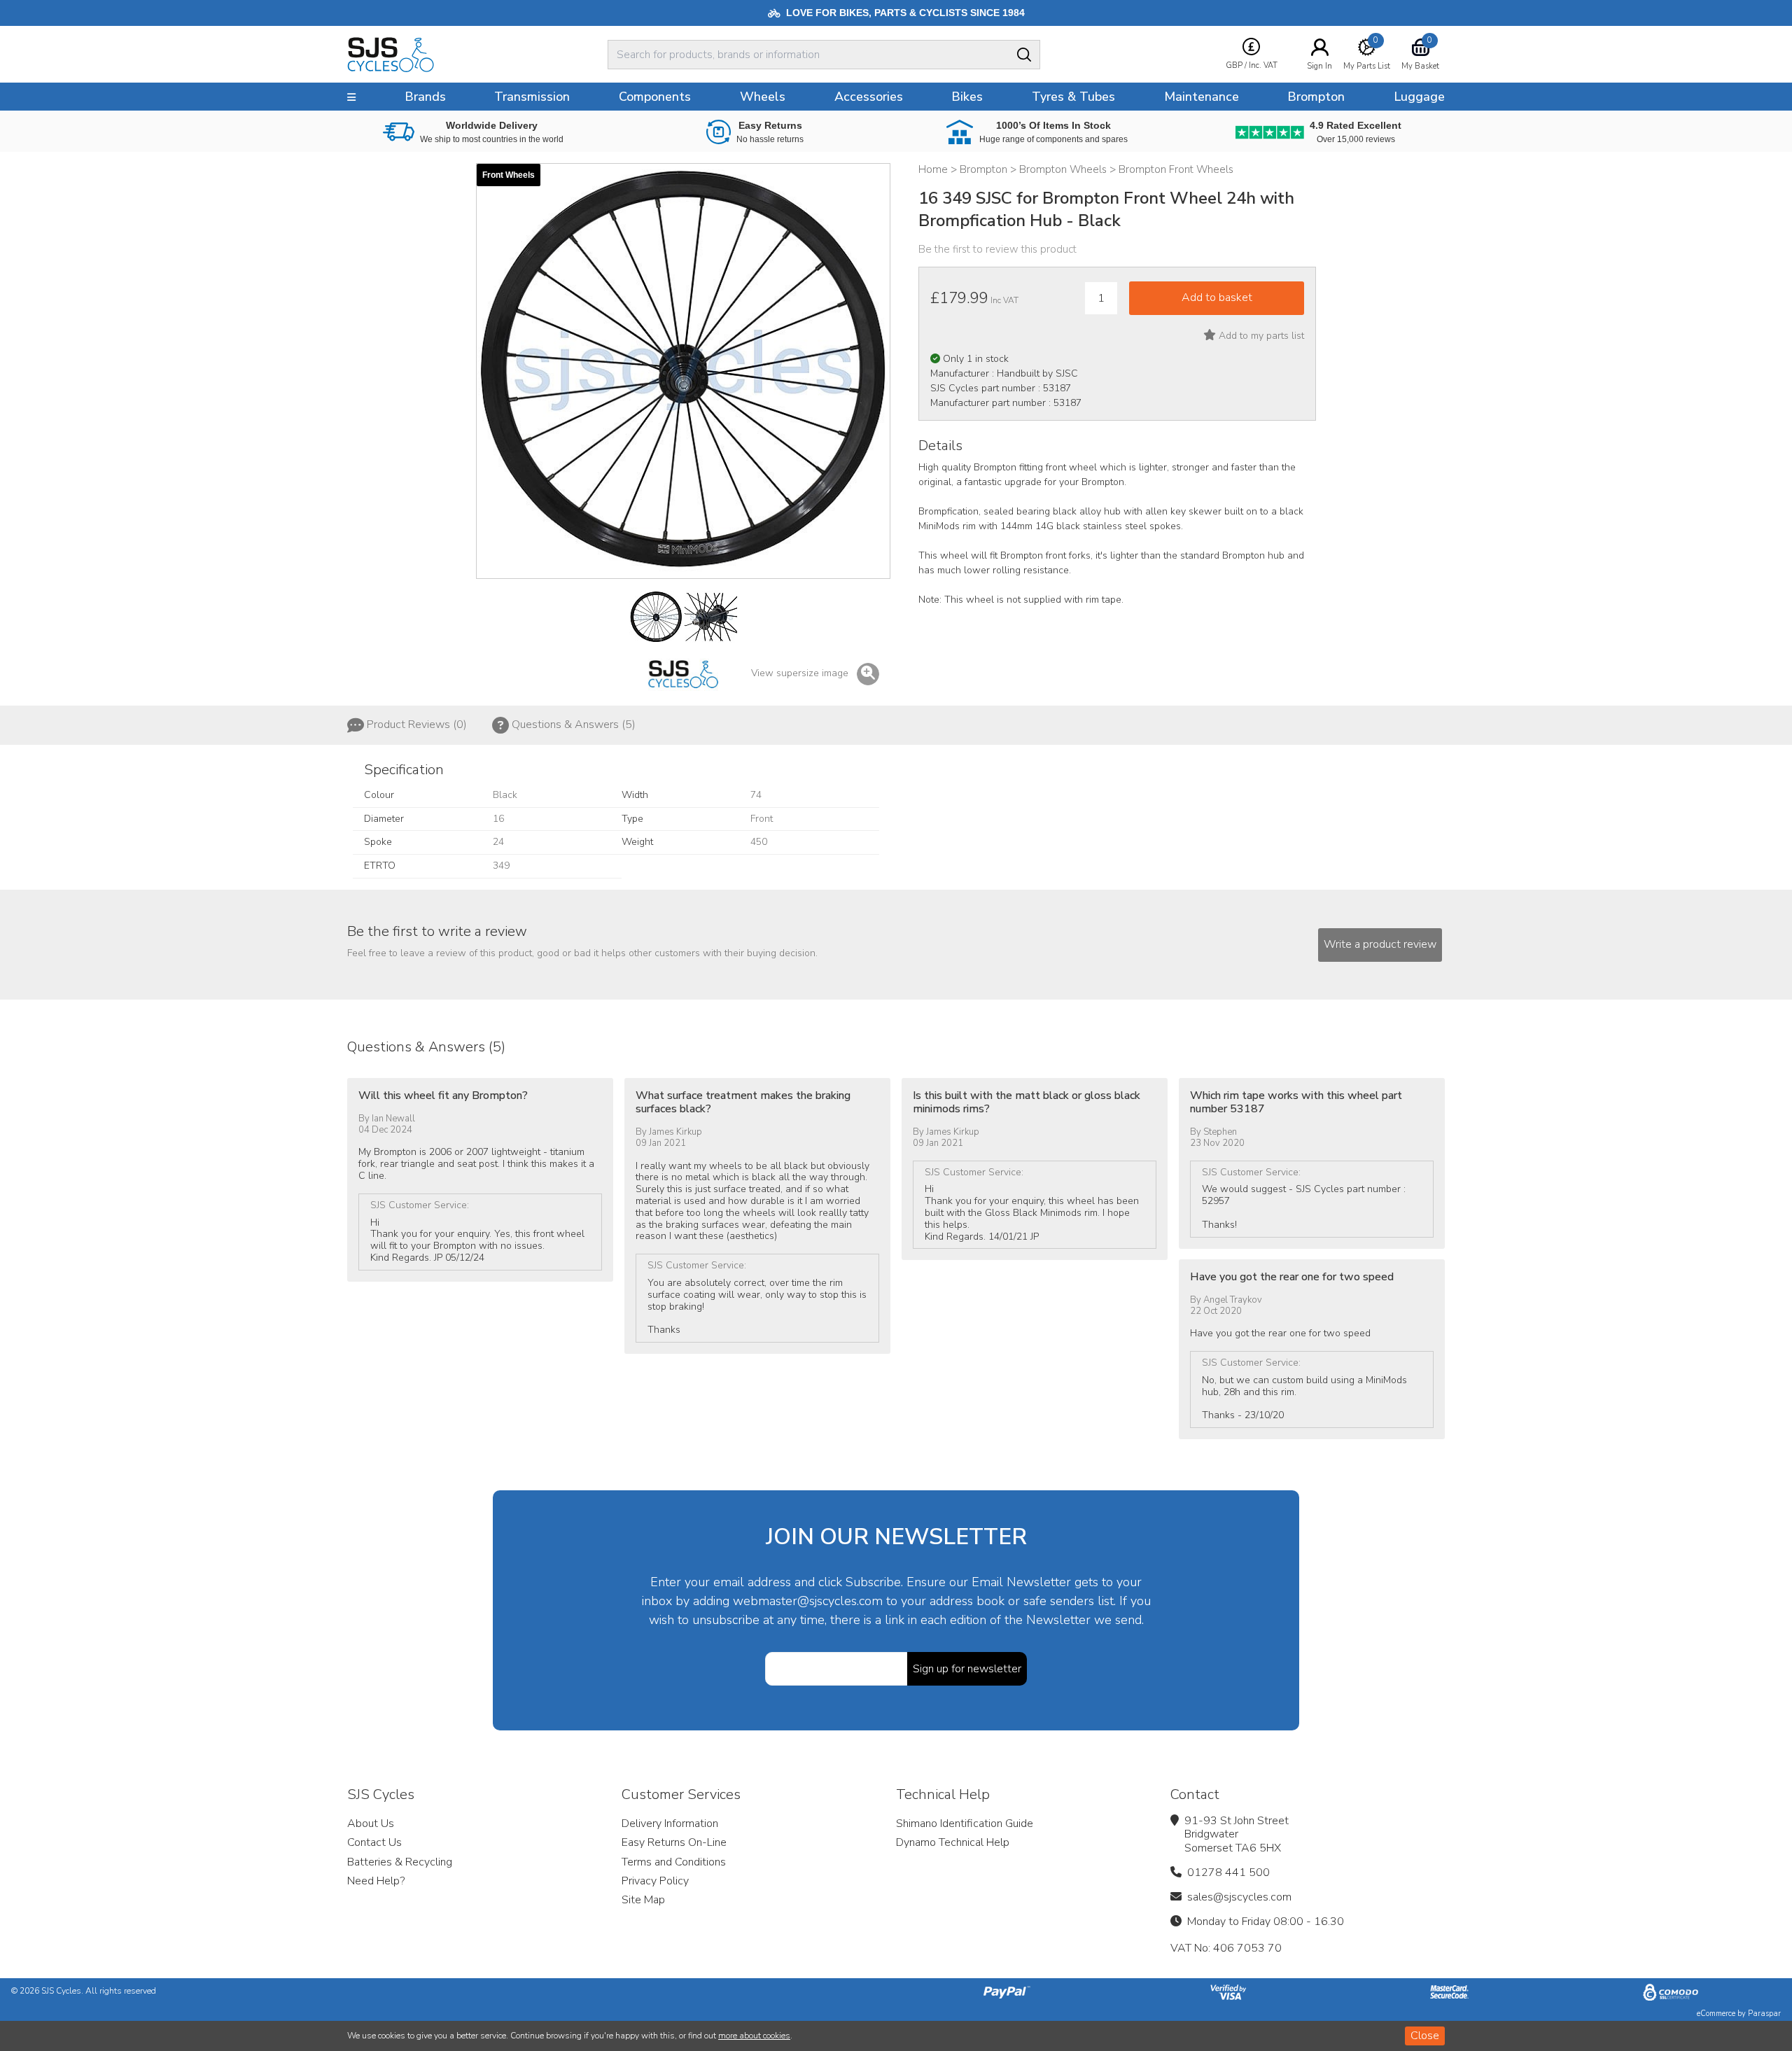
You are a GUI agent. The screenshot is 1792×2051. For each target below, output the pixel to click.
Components (655, 97)
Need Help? (376, 1881)
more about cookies (754, 2036)
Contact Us (374, 1842)
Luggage (1419, 97)
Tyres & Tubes (1073, 97)
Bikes (967, 97)
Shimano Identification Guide (965, 1823)
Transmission (532, 97)
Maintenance (1202, 97)
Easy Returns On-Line (674, 1842)
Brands (425, 97)
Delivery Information (670, 1823)
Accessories (869, 97)
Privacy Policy (655, 1881)
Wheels (763, 97)
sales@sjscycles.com (1239, 1897)
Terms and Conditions (674, 1862)
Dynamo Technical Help (953, 1842)
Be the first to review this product (997, 249)
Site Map (643, 1900)
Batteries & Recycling (400, 1862)
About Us (371, 1823)
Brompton (1316, 97)
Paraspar (1764, 2014)
